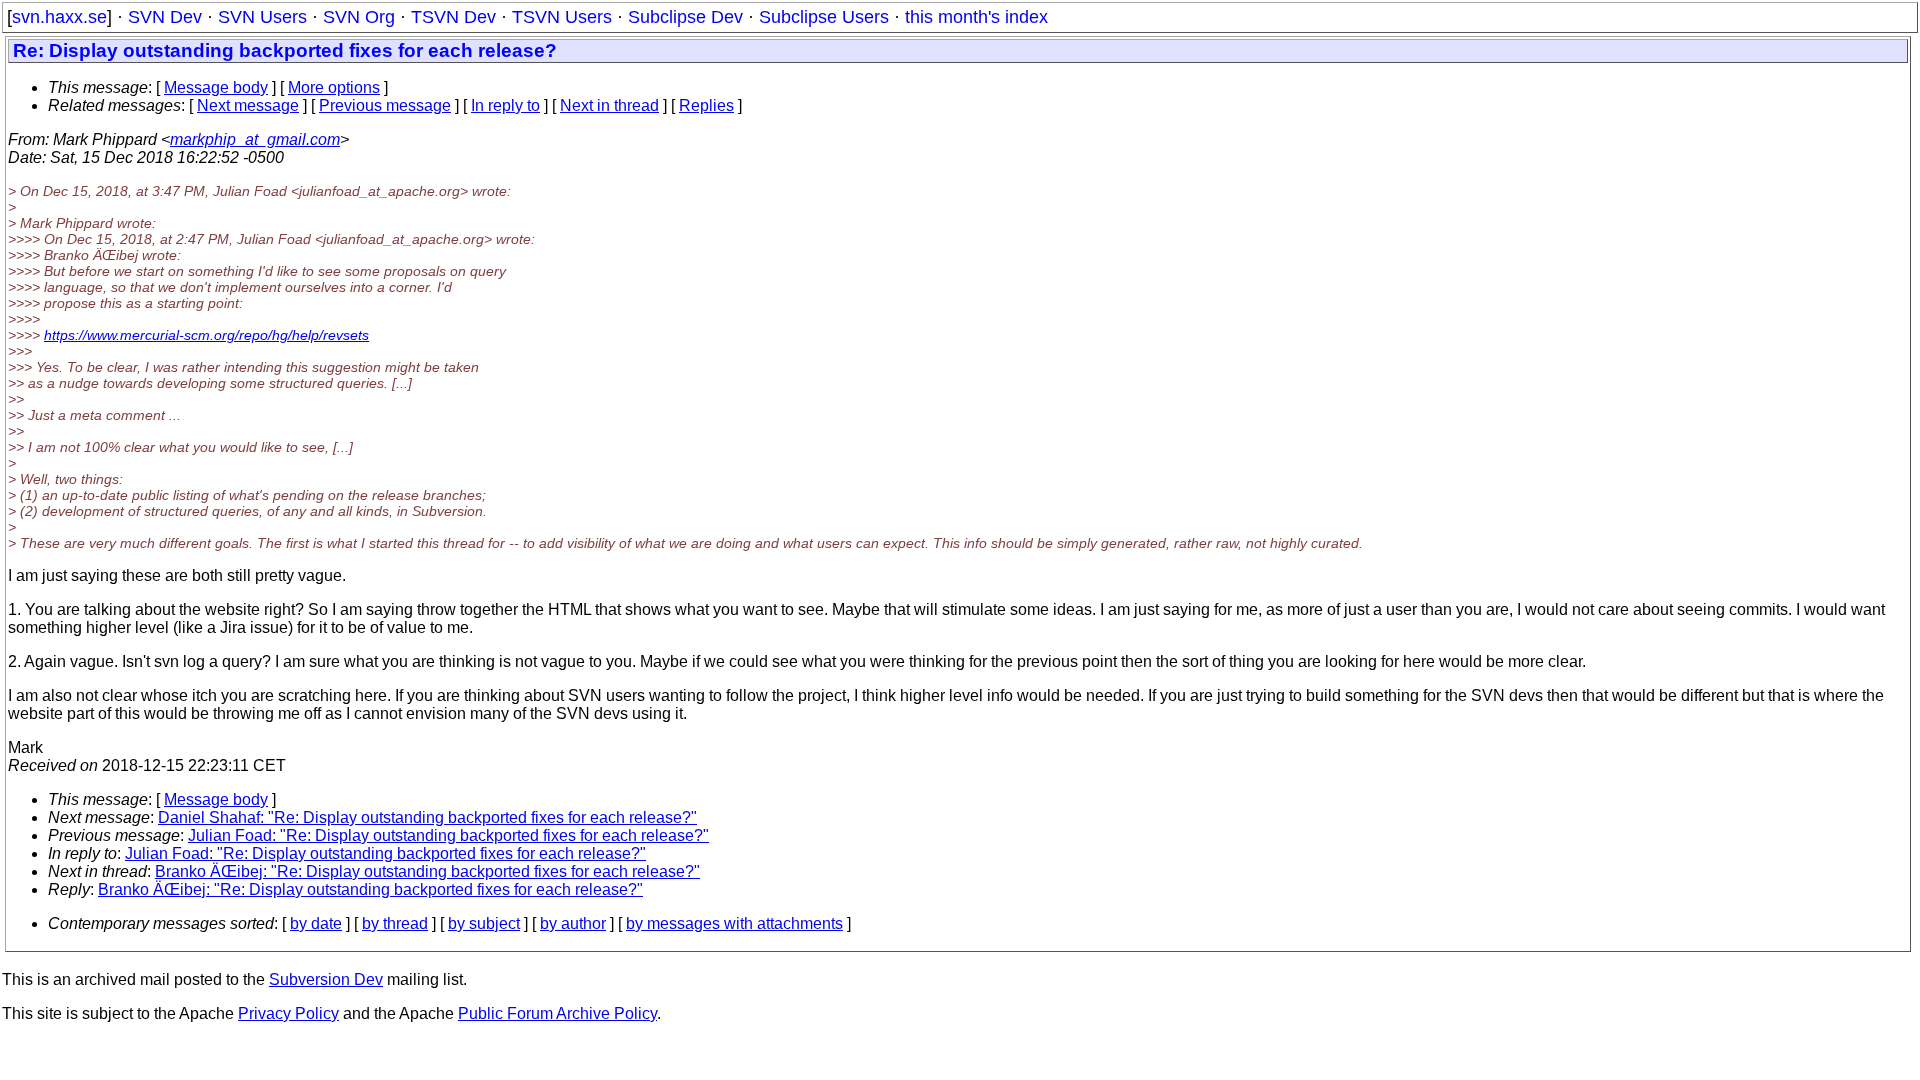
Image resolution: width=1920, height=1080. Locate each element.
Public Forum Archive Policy (557, 1013)
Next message (248, 105)
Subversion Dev (326, 979)
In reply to (505, 105)
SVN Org (359, 17)
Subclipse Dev (685, 17)
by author (573, 923)
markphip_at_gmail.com (255, 139)
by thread (395, 923)
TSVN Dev (453, 17)
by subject (484, 923)
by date (316, 923)
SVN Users (262, 17)
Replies (706, 105)
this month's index (976, 17)
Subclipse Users (824, 17)
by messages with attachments (734, 923)
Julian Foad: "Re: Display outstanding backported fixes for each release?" (448, 835)
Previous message (385, 105)
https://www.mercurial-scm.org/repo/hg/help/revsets (206, 335)
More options (334, 87)
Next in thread (609, 105)
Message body (216, 87)
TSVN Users (562, 17)
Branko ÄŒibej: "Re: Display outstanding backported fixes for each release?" (427, 871)
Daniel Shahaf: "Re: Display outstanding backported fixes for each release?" (427, 817)
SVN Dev (165, 17)
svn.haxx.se (59, 17)
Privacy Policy (288, 1013)
